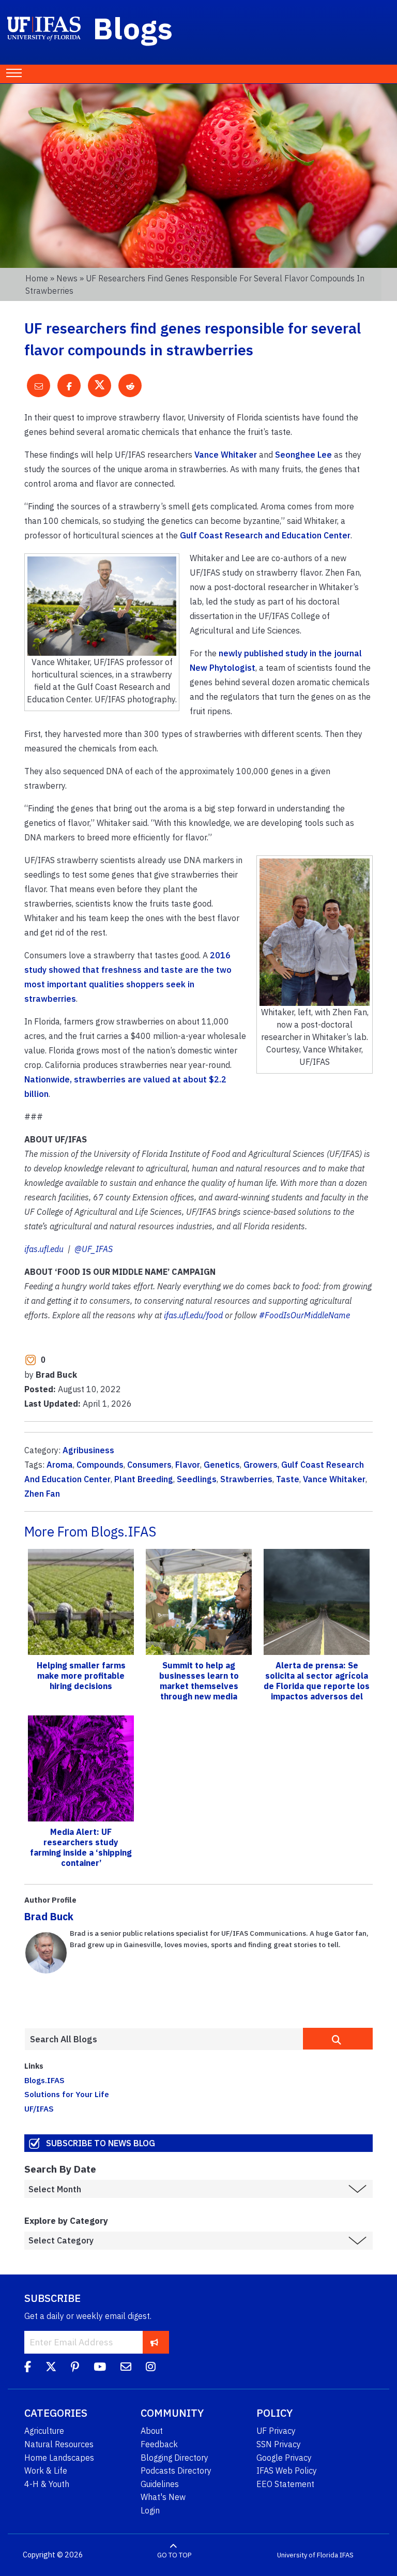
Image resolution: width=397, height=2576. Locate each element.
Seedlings (197, 1479)
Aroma (60, 1465)
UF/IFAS (39, 2108)
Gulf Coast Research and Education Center (265, 535)
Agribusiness (88, 1450)
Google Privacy (284, 2458)
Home (37, 278)
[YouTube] (100, 2368)
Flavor (188, 1465)
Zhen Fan (42, 1494)
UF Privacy (276, 2431)
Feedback (159, 2444)
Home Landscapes (59, 2458)
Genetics (222, 1465)
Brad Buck (49, 1916)
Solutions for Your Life (67, 2094)
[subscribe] (154, 2342)
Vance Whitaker (226, 455)
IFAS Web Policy (287, 2470)
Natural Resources (59, 2444)
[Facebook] (28, 2368)
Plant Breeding (144, 1479)
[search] (338, 2039)
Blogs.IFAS (44, 2080)
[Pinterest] (75, 2368)
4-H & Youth (47, 2484)
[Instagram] (151, 2368)
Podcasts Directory (176, 2470)
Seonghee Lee (303, 455)
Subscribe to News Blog (101, 2143)
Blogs (133, 28)
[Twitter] (51, 2368)
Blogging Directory (174, 2458)
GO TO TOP (174, 2555)
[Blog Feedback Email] (126, 2368)
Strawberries (246, 1479)
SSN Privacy (279, 2444)
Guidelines (160, 2484)
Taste (288, 1479)
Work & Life (46, 2470)
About (152, 2431)
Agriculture (44, 2431)
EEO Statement (285, 2484)
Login (150, 2510)
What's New (163, 2497)
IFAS (347, 2555)
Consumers (149, 1465)
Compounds (100, 1465)
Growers (261, 1465)
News (67, 278)
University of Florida (308, 2555)
